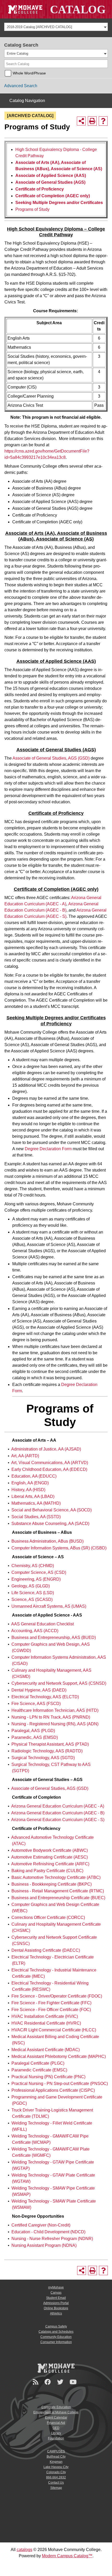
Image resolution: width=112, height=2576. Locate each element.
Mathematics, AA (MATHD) (36, 1503)
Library (56, 2433)
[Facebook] (48, 2382)
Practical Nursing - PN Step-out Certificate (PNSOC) (60, 2084)
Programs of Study (32, 209)
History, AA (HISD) (28, 1490)
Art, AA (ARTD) (25, 1456)
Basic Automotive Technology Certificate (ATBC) (56, 1877)
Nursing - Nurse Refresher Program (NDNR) (52, 2239)
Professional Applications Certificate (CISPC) (53, 2090)
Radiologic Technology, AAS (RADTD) (47, 1751)
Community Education (56, 2337)
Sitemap (56, 2488)
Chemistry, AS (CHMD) (33, 1566)
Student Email (56, 2298)
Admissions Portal (56, 2303)
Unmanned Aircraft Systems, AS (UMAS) (49, 1606)
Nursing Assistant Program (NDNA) (44, 2245)
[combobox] (56, 27)
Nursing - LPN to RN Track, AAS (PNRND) (51, 1717)
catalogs (24, 2550)
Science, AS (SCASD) (32, 1599)
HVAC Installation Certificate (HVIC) (45, 2016)
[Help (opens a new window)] (103, 121)
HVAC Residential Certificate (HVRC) (46, 2023)
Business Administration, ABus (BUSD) (48, 1541)
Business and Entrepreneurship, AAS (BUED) (54, 1637)
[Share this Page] (81, 121)
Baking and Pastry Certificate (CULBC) (47, 1871)
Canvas (56, 2293)
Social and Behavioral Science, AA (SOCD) (52, 1510)
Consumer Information (56, 2342)
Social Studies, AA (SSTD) (36, 1517)
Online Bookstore (56, 2308)
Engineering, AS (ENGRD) (36, 1579)
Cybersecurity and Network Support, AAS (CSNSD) (59, 1683)
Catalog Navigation (27, 101)
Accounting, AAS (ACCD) (35, 1631)
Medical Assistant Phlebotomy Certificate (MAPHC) (59, 2056)
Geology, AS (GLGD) (31, 1586)
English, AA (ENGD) (30, 1483)
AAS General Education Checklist (42, 1624)
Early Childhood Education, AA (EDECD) (49, 1469)
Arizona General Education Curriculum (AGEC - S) (58, 1820)
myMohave (56, 2287)
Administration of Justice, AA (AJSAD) (46, 1449)
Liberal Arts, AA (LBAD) (33, 1496)
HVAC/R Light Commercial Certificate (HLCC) (54, 2030)
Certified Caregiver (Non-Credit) (41, 2225)
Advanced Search (21, 86)
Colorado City (56, 2472)
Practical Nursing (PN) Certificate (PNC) (48, 2077)
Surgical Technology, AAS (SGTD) (43, 1758)
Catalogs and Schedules (56, 2332)
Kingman (56, 2462)
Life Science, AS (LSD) (33, 1593)
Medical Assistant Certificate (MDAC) (46, 2050)
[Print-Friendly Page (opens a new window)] (92, 121)
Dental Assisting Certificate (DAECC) (46, 1950)
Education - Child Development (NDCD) (48, 2232)
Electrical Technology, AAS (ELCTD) (45, 1697)
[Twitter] (61, 2382)
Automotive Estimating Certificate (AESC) (49, 1857)
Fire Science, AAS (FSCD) (36, 1704)
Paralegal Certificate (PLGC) (38, 2063)
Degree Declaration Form (48, 1149)
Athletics (56, 2313)
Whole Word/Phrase (29, 73)
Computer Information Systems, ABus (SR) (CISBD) (59, 1548)
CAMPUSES (56, 2451)
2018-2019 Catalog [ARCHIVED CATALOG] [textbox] (39, 27)
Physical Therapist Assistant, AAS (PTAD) (50, 1744)
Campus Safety (56, 2326)
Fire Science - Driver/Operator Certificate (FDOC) (57, 1996)
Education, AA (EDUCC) (34, 1476)
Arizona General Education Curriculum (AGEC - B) (58, 1813)
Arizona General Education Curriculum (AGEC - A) (58, 1806)
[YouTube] (74, 2382)
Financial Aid (56, 2423)
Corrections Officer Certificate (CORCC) (48, 1917)
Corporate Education (56, 2407)
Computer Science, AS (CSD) (39, 1572)
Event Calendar (56, 2418)
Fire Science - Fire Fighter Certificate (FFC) (51, 2003)
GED (56, 2428)
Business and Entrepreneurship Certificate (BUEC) (58, 1898)
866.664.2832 (56, 2477)
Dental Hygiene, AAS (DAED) (39, 1690)
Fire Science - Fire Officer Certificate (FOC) (51, 2010)
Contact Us (56, 2483)
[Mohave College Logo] (56, 2368)
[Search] (104, 64)
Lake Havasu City (56, 2467)
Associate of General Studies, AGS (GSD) (51, 758)
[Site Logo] (56, 9)
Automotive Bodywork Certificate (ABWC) (49, 1850)
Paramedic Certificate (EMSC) (39, 2070)
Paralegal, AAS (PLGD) (33, 1731)
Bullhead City (56, 2457)
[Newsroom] (36, 2382)
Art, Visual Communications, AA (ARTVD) (50, 1463)
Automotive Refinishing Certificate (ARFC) (50, 1864)
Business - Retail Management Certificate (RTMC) (58, 1891)
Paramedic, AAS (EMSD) (35, 1737)
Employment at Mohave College (56, 2412)
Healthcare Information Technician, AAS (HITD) (55, 1710)
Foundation (56, 2438)
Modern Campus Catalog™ (67, 2556)
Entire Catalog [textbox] (17, 53)
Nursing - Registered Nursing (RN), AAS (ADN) (55, 1724)
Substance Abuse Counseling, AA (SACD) (50, 1524)
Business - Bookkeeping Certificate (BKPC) (52, 1884)
